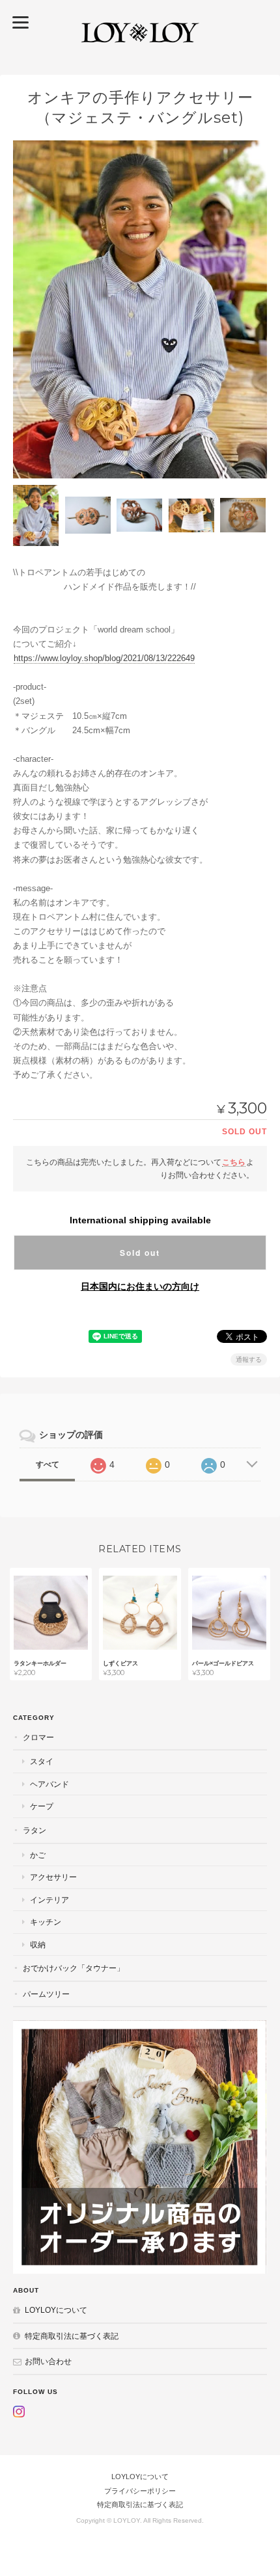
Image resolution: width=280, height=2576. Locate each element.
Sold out (140, 1253)
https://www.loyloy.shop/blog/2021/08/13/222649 (104, 658)
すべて (48, 1464)
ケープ (42, 1806)
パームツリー (46, 1994)
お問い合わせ (48, 2361)
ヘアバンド (49, 1784)
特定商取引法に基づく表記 (72, 2336)
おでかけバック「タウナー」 (74, 1968)
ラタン (35, 1830)
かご (38, 1855)
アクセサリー (53, 1877)
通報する (249, 1360)
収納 (38, 1945)
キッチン (46, 1922)
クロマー (38, 1737)
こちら (234, 1162)
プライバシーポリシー (140, 2491)
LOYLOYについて (56, 2310)
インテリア (49, 1900)
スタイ (42, 1761)
